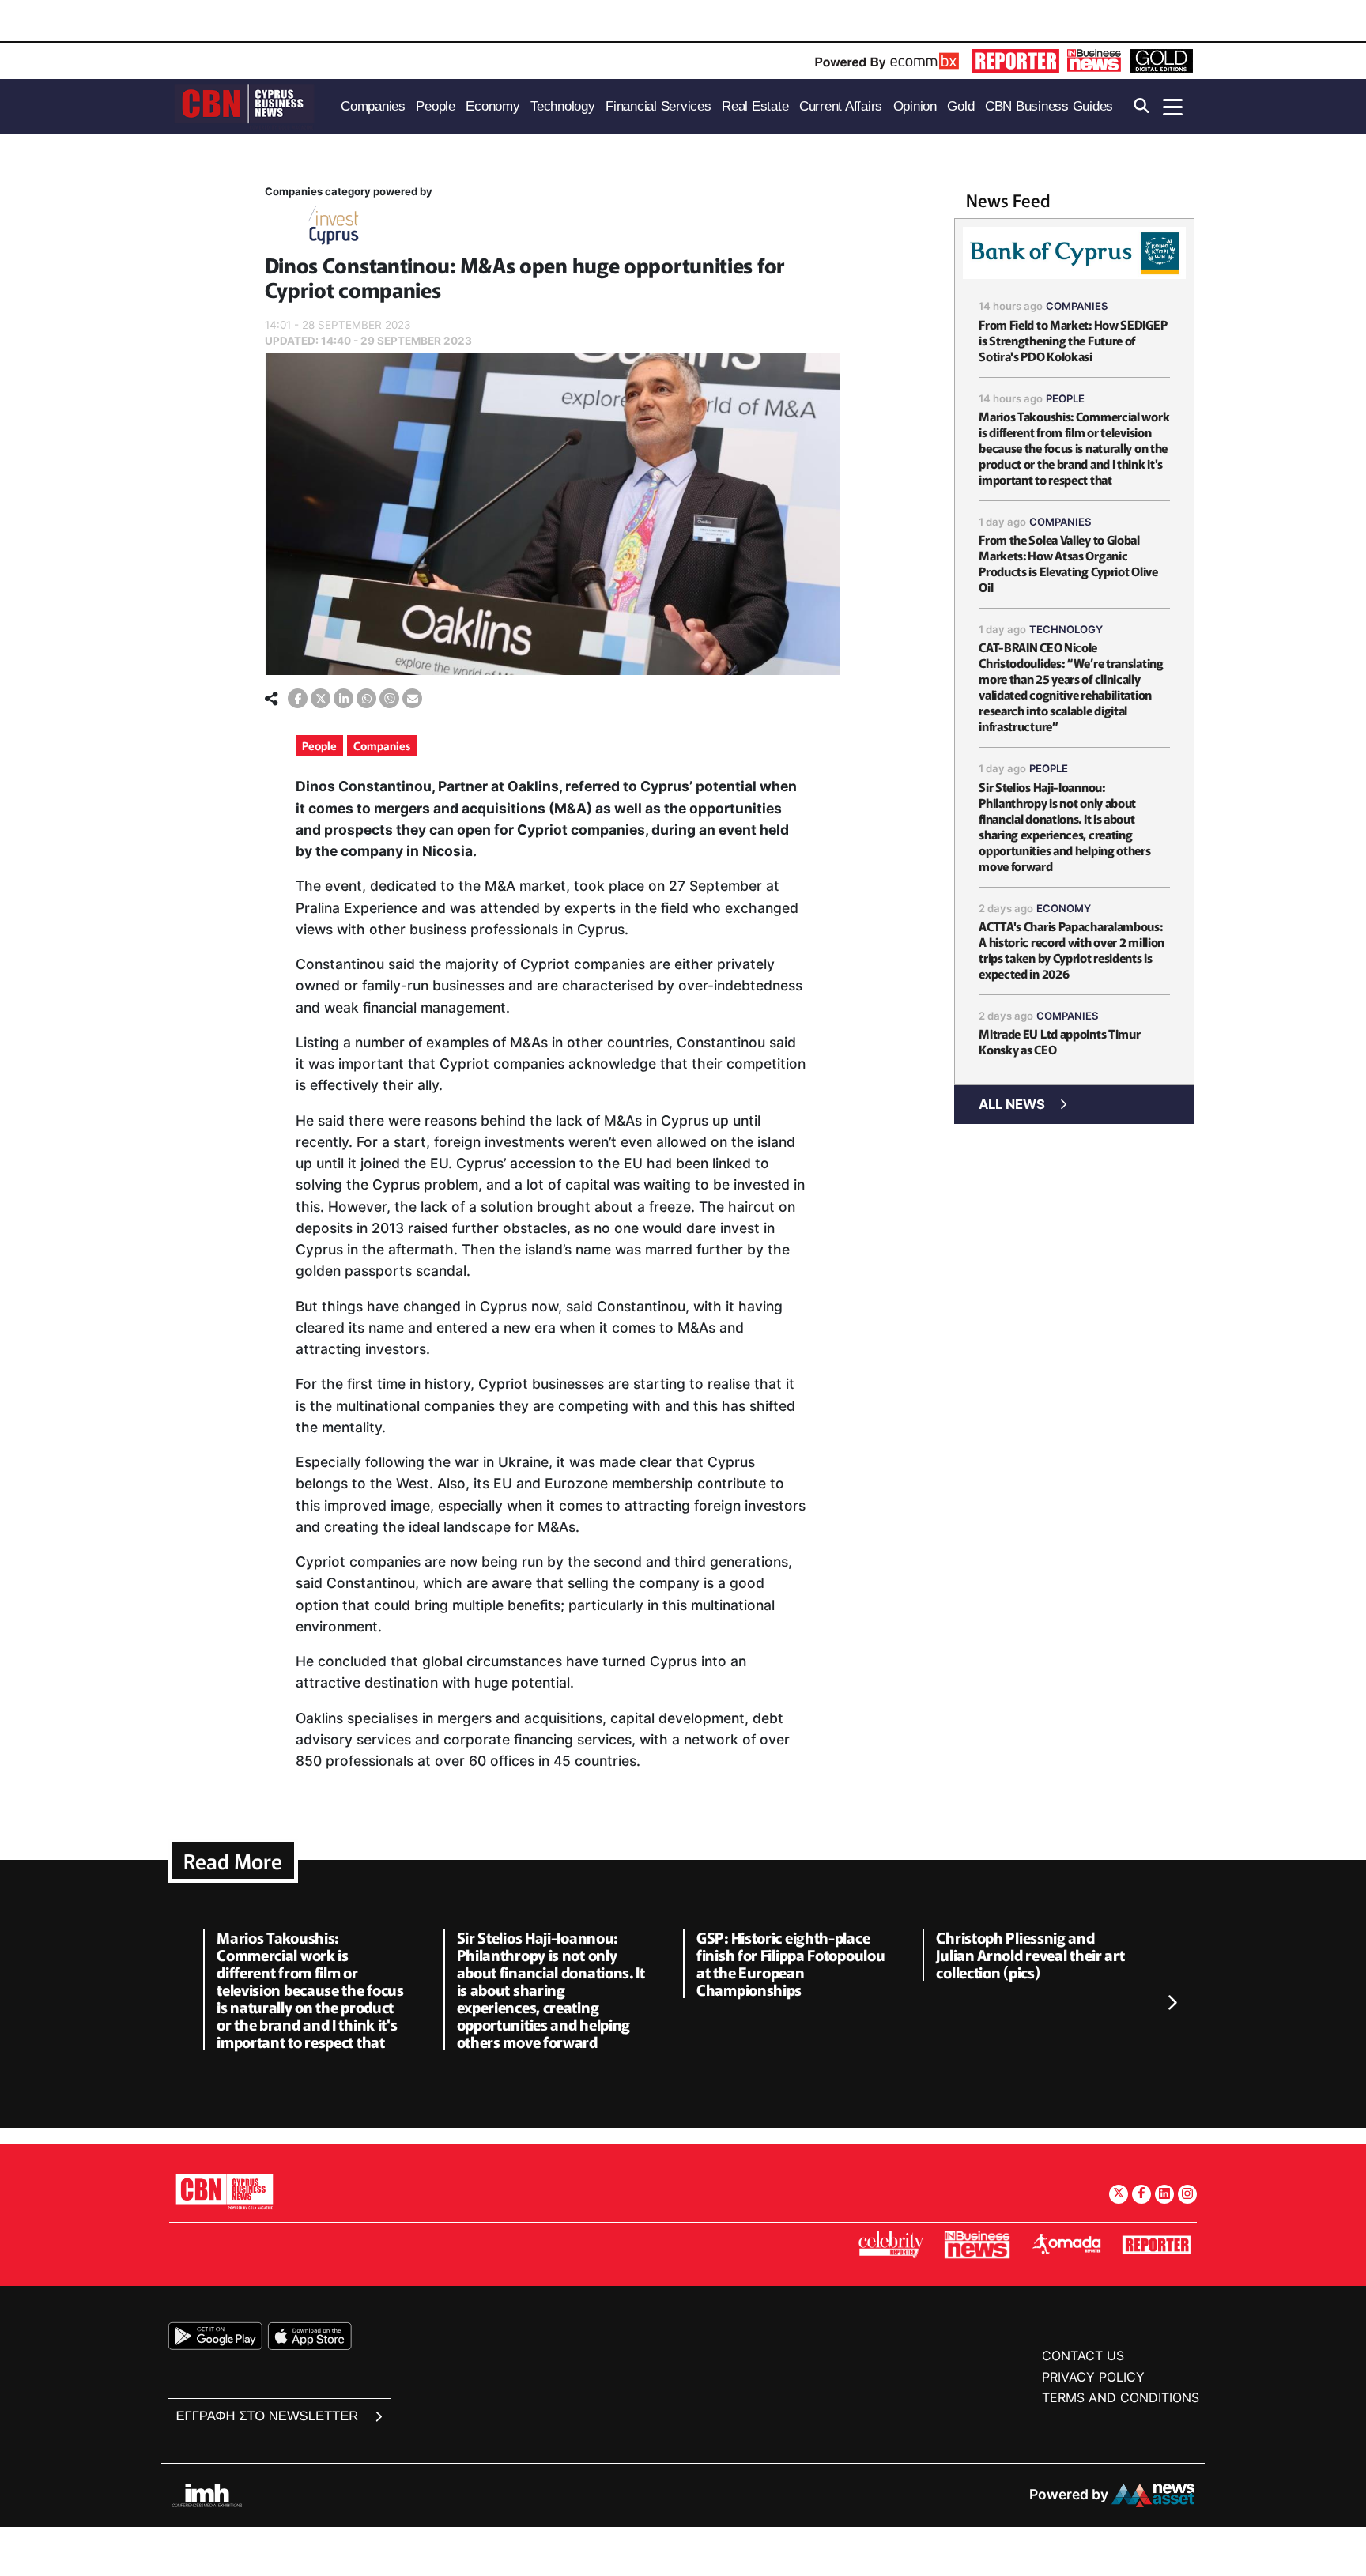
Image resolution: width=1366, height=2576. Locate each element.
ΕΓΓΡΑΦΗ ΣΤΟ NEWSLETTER (269, 2416)
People (319, 745)
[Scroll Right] (1172, 2004)
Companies (382, 745)
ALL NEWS (1012, 1104)
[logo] (244, 106)
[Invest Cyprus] (334, 228)
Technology (1066, 629)
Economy (1064, 908)
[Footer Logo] (225, 2191)
